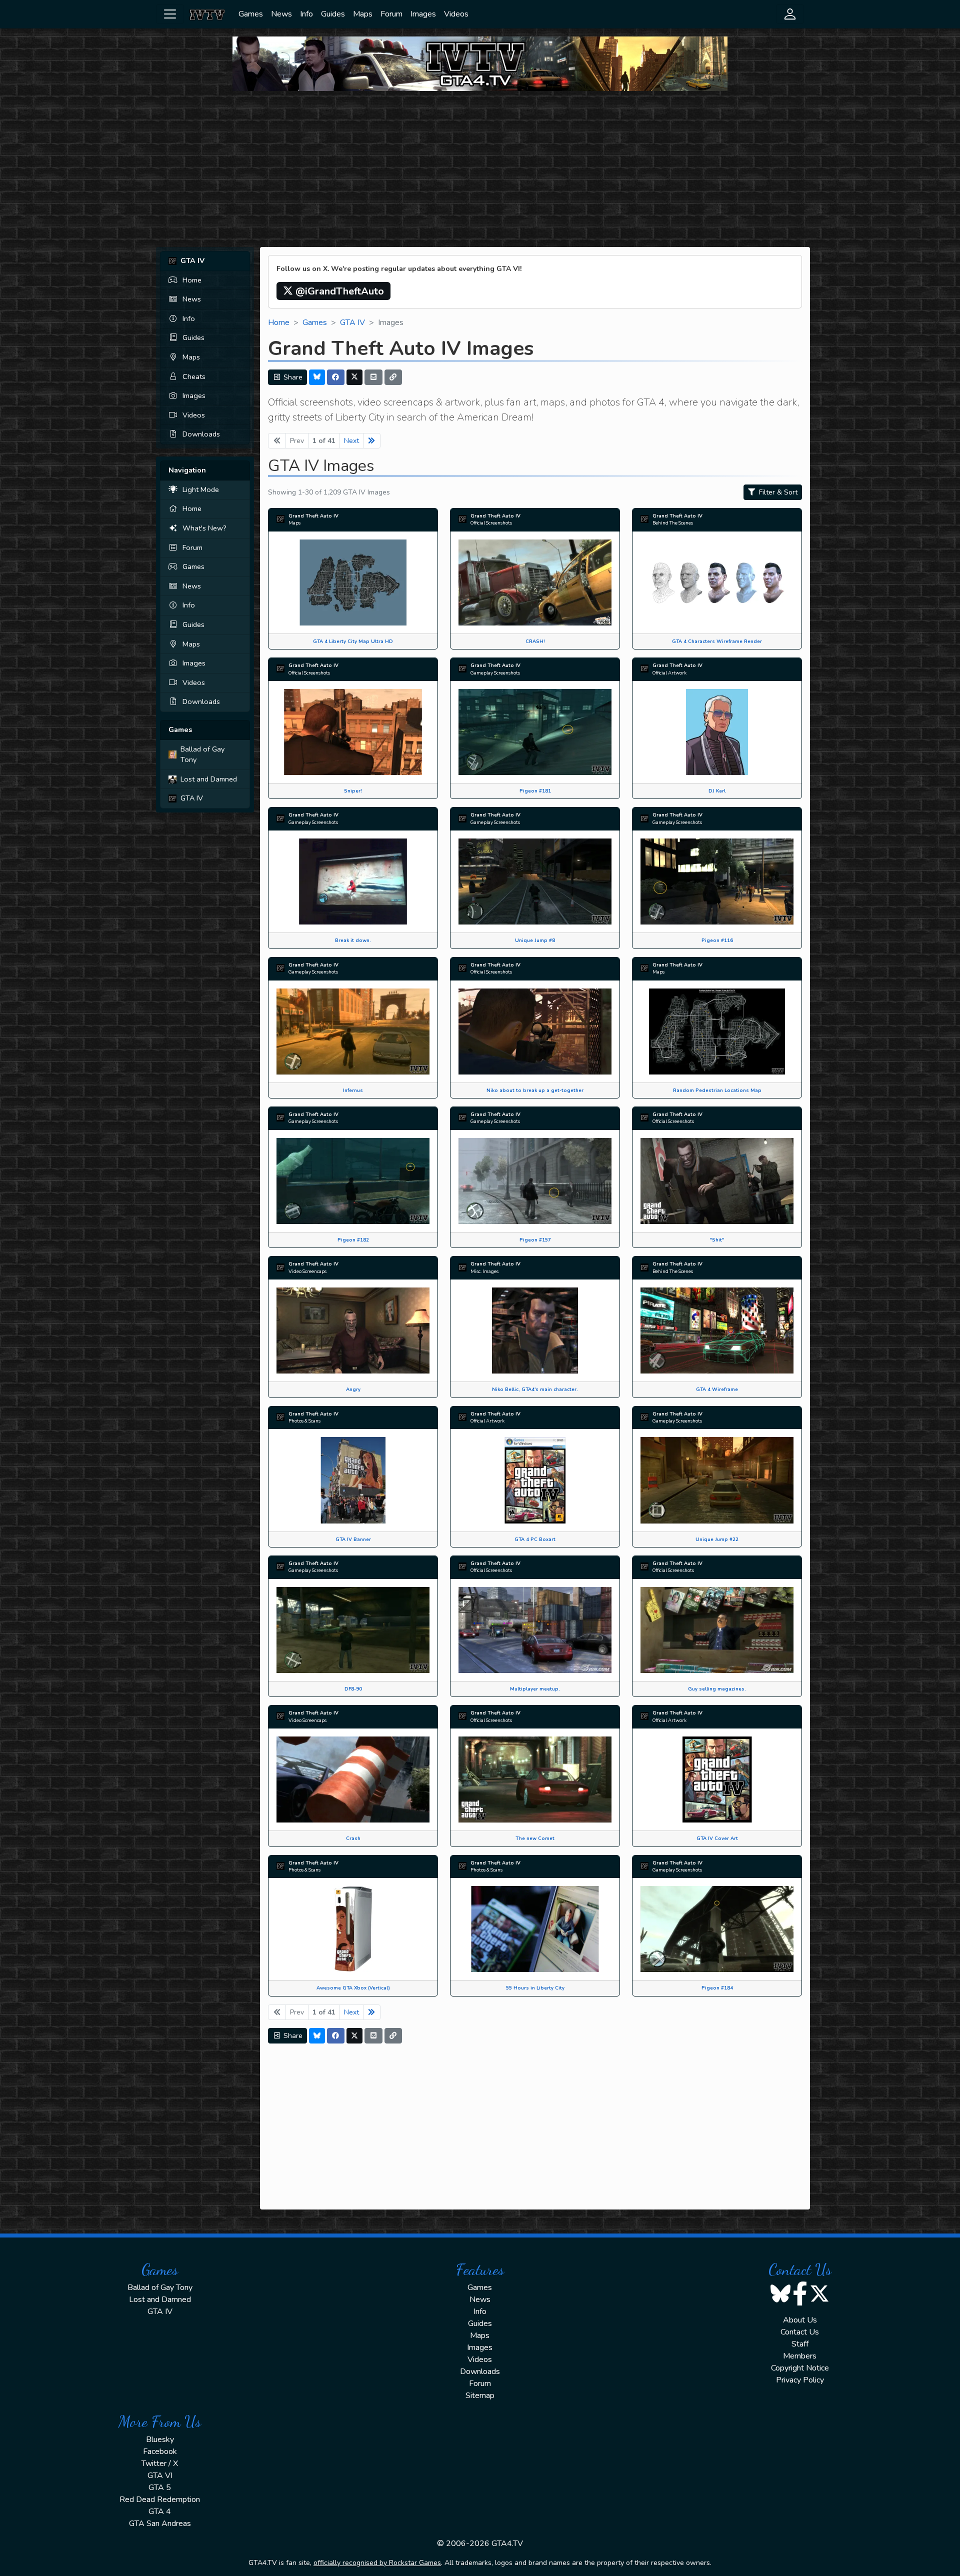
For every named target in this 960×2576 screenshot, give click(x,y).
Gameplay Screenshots (495, 673)
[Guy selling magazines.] (717, 1629)
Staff (800, 2344)
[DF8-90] (353, 1629)
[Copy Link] (393, 377)
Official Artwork (669, 673)
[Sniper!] (353, 731)
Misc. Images (484, 1271)
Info (306, 14)
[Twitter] (354, 377)
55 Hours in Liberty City (535, 1988)
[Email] (373, 377)
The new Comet (535, 1838)
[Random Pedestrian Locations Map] (717, 1031)
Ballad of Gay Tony (202, 754)
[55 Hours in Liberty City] (535, 1928)
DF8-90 (353, 1689)
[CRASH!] (535, 582)
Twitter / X (160, 2463)
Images (423, 14)
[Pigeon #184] (717, 1928)
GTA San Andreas (160, 2523)
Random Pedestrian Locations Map (717, 1090)
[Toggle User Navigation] (790, 14)
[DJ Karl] (717, 731)
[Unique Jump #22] (717, 1479)
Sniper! (353, 791)
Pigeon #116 (717, 940)
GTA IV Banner (353, 1539)
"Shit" (717, 1240)
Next (351, 441)
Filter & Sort (777, 492)
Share (292, 377)
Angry (353, 1389)
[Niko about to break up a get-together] (535, 1031)
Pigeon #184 (717, 1988)
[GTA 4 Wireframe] (717, 1330)
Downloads (201, 434)
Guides (333, 14)
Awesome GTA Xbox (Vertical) (353, 1988)
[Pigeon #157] (535, 1180)
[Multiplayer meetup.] (535, 1629)
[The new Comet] (535, 1779)
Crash (353, 1838)
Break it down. (353, 940)
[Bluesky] (317, 377)
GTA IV (192, 798)
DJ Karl (717, 791)
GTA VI (160, 2475)
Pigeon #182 (353, 1240)
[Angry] (353, 1330)
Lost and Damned (209, 779)
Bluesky (160, 2439)
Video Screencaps (307, 1271)
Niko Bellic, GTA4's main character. (535, 1389)
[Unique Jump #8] (535, 881)
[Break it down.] (353, 881)
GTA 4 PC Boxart (535, 1539)
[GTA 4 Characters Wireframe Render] (717, 582)
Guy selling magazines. (717, 1689)
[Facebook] (336, 377)
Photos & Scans (304, 1421)
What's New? (204, 528)
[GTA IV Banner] (353, 1479)
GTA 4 (160, 2511)
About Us (800, 2320)
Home (192, 280)
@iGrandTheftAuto (338, 291)
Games (251, 14)
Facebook (160, 2451)
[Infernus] (353, 1031)
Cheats (194, 376)
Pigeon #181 (535, 791)
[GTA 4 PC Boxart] (535, 1479)
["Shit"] (717, 1180)
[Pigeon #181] (535, 731)
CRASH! (535, 641)
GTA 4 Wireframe (717, 1389)
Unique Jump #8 (535, 940)
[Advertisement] (480, 169)
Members (800, 2356)
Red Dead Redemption (160, 2499)
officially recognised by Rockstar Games (377, 2563)
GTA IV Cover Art (717, 1838)
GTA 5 (160, 2487)
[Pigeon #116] (717, 881)
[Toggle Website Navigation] (170, 14)
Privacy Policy (800, 2380)
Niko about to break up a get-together (535, 1090)
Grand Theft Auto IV (313, 516)
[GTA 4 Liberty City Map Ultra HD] (353, 582)
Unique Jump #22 (717, 1539)
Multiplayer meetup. (535, 1689)
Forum (391, 14)
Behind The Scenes (673, 523)
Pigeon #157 (535, 1240)
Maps (363, 14)
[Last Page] (372, 441)
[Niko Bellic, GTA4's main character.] (535, 1330)
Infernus (353, 1090)
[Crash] (353, 1779)
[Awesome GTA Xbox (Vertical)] (353, 1928)
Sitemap (480, 2395)
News (281, 14)
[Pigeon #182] (353, 1180)
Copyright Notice (800, 2368)
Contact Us (800, 2332)
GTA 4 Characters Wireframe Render (717, 641)
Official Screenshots (491, 523)
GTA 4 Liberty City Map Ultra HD (353, 641)
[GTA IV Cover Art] (717, 1779)
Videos (456, 14)
